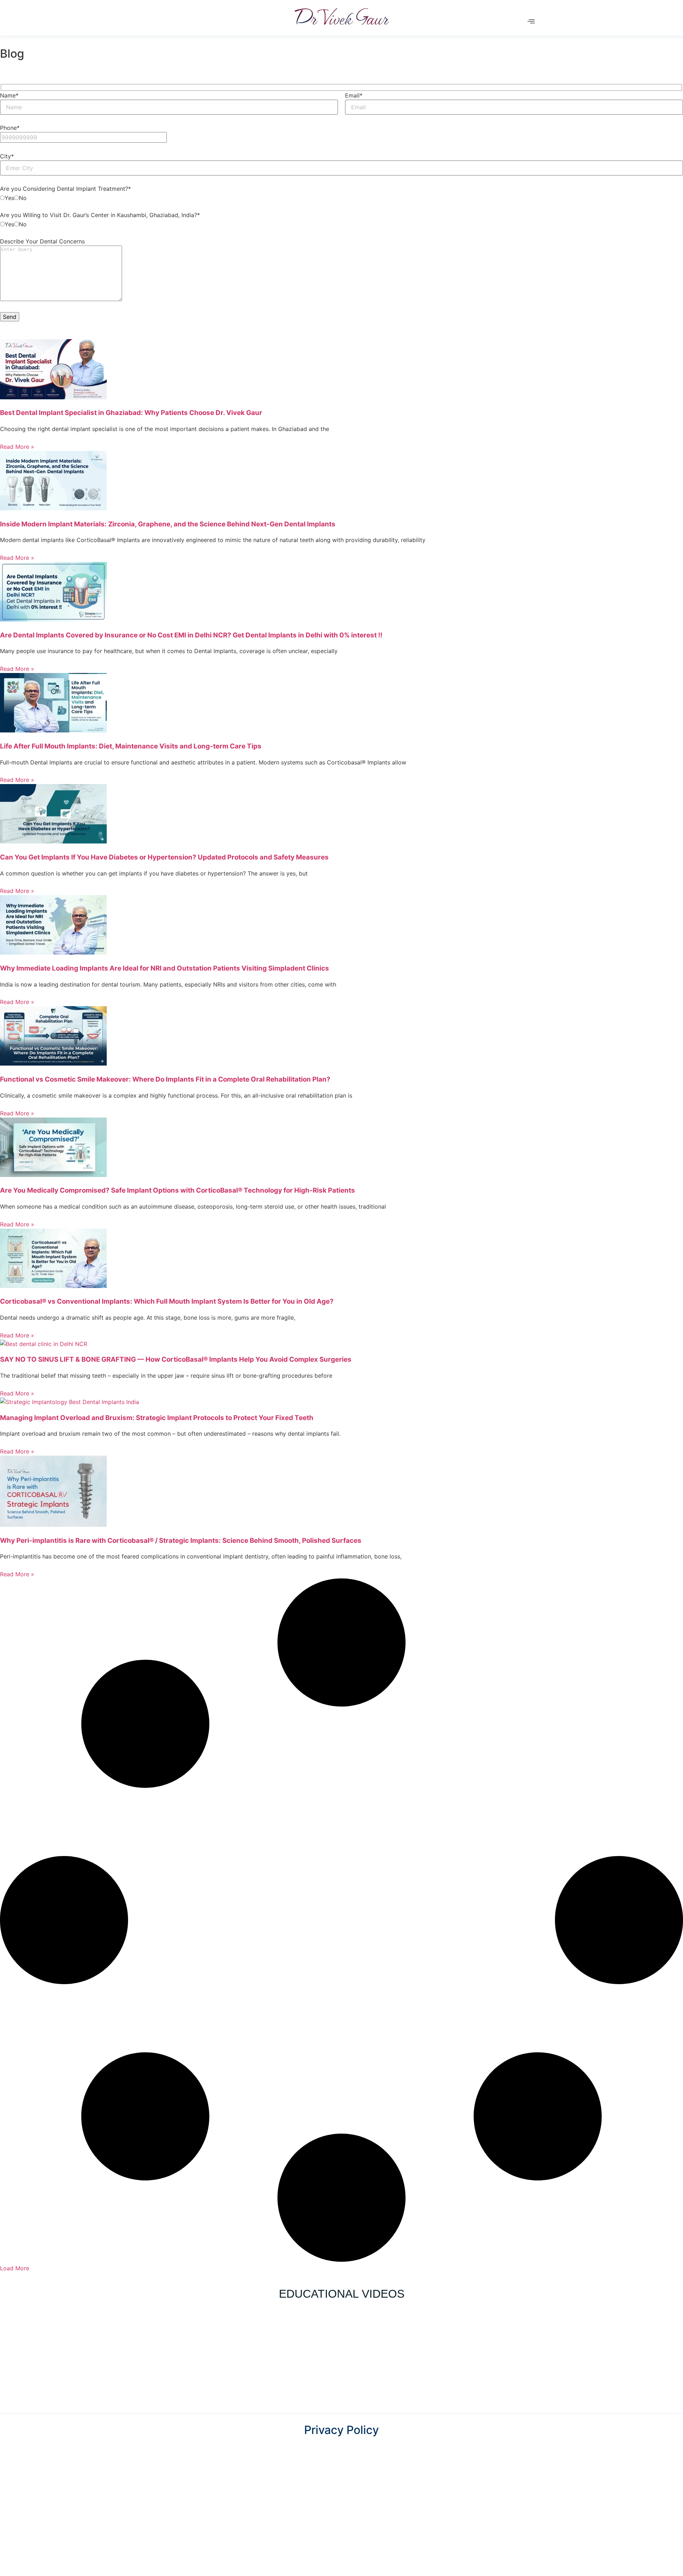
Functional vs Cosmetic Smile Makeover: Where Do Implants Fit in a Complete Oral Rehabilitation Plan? (165, 1079)
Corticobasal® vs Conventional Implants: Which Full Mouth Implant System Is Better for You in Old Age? (167, 1301)
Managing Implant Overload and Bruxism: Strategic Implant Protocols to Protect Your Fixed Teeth (157, 1418)
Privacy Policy (341, 2430)
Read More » (17, 447)
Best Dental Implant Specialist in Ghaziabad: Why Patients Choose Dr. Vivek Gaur (131, 413)
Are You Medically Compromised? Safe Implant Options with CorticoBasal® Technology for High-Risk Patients (178, 1190)
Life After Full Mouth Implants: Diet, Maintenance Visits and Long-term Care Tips (131, 746)
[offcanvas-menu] (531, 21)
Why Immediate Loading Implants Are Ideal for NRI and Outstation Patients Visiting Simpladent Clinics (165, 968)
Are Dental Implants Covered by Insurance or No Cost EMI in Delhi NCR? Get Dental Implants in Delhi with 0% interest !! (191, 635)
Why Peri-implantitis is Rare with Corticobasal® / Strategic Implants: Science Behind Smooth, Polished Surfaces (181, 1541)
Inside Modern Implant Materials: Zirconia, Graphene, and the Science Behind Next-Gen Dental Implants (168, 524)
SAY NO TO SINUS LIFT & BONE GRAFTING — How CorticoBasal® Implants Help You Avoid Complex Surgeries (176, 1359)
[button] (15, 2268)
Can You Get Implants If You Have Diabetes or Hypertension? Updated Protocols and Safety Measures (164, 857)
